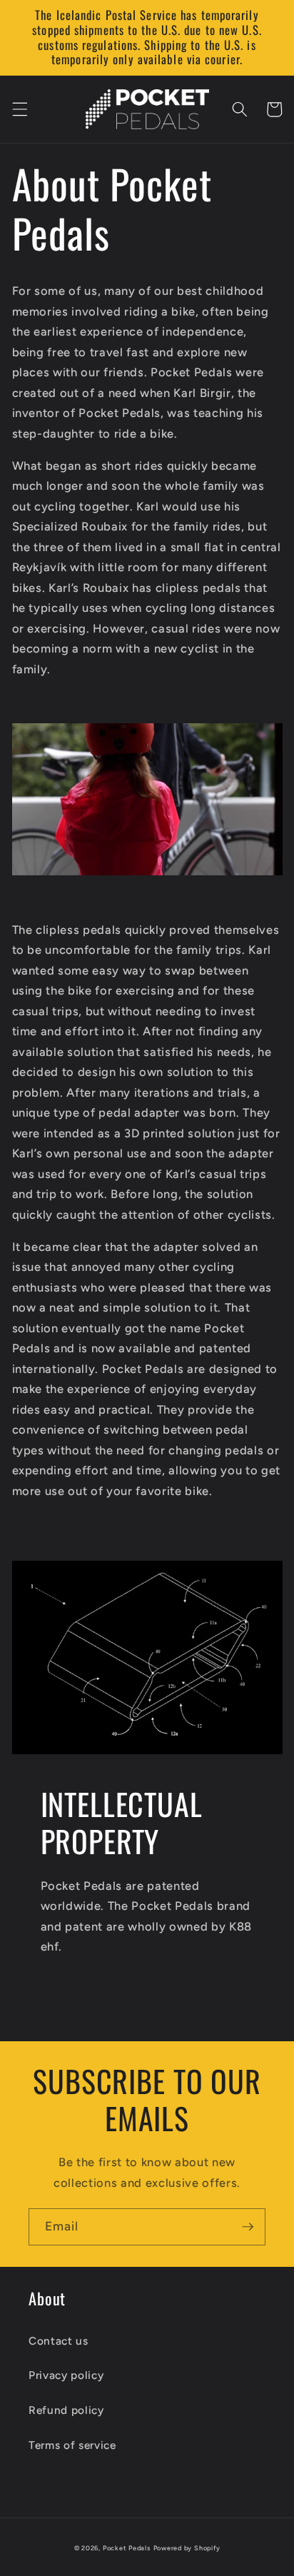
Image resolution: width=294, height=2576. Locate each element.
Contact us (59, 2341)
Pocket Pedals (127, 2548)
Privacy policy (66, 2375)
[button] (19, 109)
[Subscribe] (248, 2227)
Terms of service (72, 2445)
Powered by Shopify (187, 2548)
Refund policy (66, 2410)
